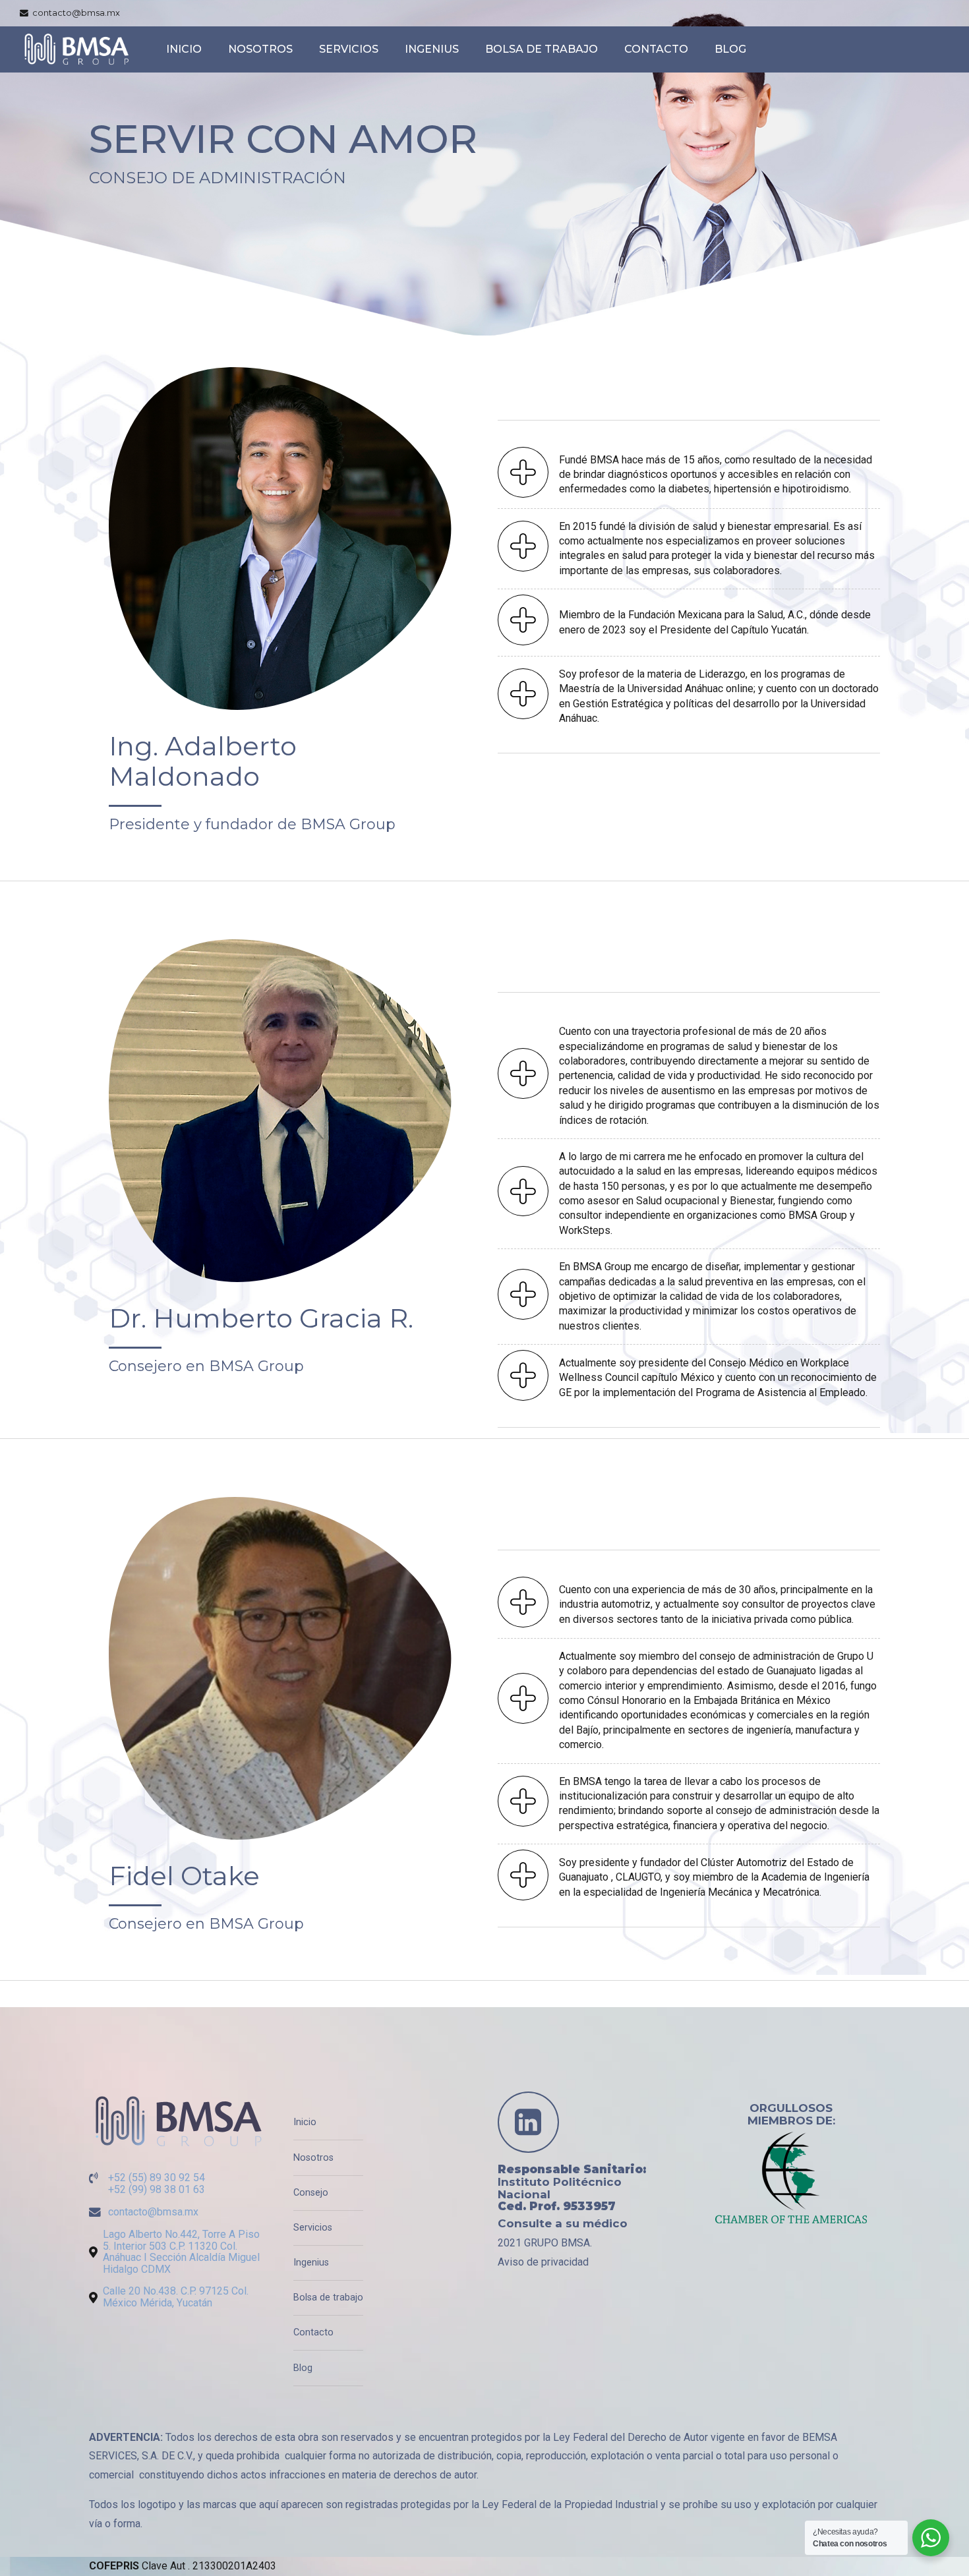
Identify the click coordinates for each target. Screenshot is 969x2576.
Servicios (349, 49)
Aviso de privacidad (543, 2262)
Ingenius (432, 49)
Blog (730, 49)
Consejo (311, 2193)
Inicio (184, 49)
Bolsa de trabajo (542, 49)
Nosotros (260, 49)
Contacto (656, 49)
